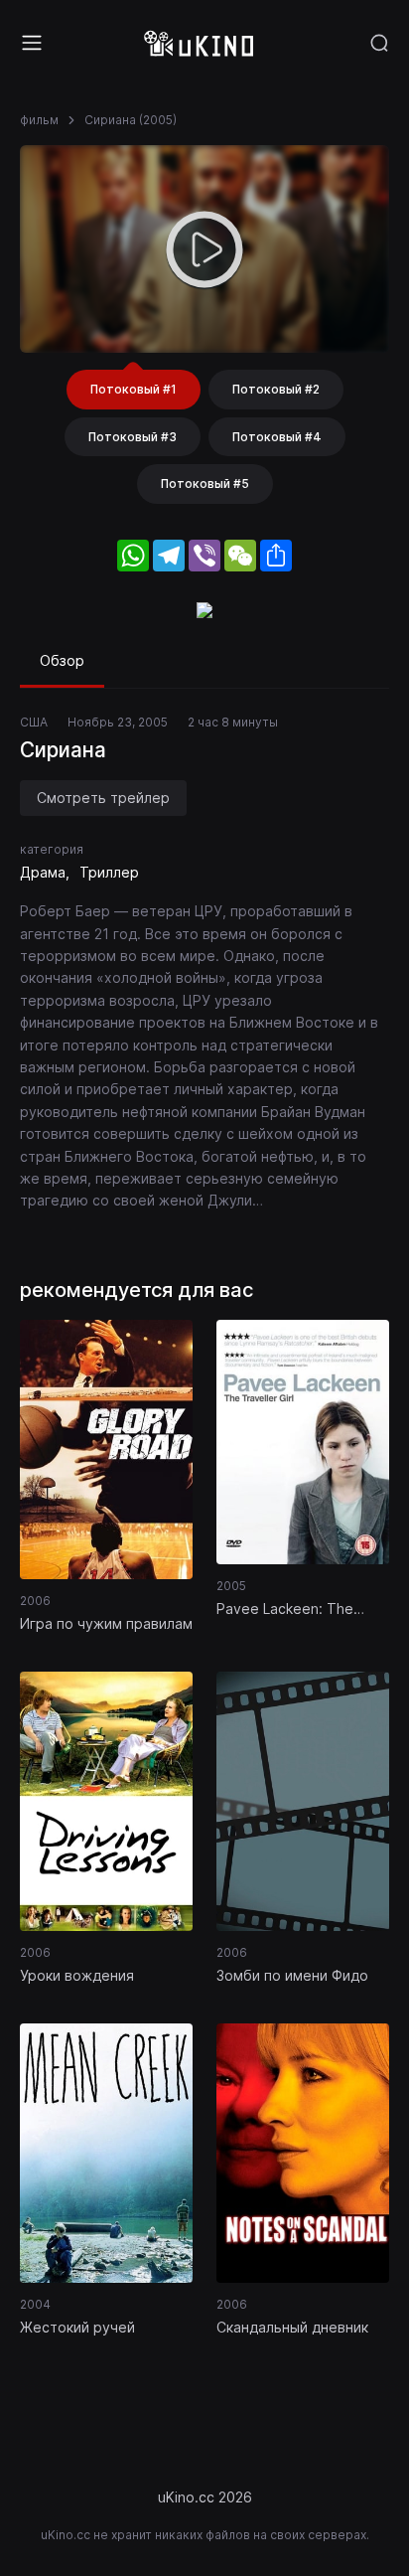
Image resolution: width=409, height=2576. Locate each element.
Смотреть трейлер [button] (103, 798)
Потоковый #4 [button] (277, 437)
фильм (39, 120)
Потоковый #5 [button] (205, 483)
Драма (43, 872)
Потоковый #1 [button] (134, 389)
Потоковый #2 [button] (276, 389)
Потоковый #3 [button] (133, 437)
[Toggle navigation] (32, 43)
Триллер (109, 872)
